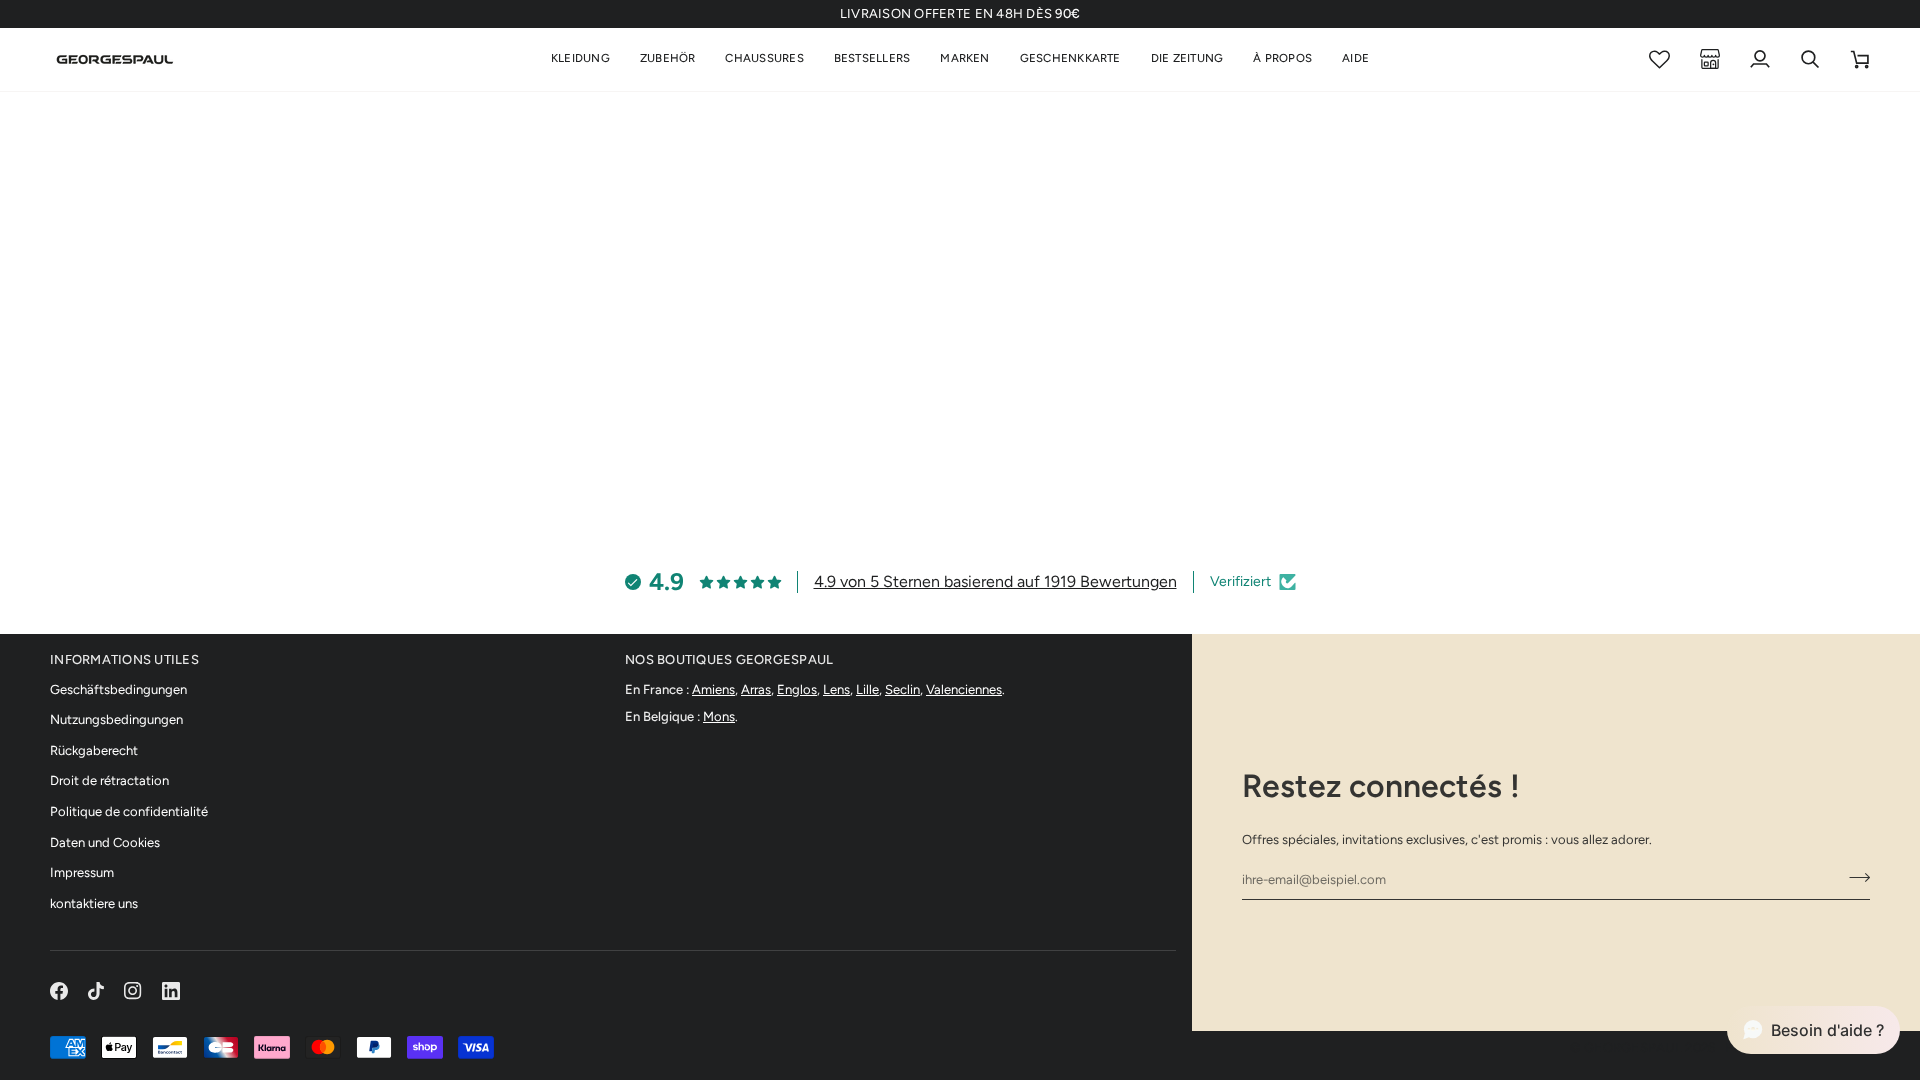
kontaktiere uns (94, 903)
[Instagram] (133, 991)
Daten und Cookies (105, 842)
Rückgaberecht (94, 750)
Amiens (713, 689)
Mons (719, 716)
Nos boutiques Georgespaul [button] (729, 659)
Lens (836, 689)
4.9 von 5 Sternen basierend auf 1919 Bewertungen (995, 581)
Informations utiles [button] (124, 659)
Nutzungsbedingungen (116, 719)
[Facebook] (59, 991)
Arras (756, 689)
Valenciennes (964, 689)
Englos (797, 689)
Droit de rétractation (109, 780)
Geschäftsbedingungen (118, 689)
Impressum (82, 872)
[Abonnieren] (1853, 877)
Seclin (902, 689)
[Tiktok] (96, 991)
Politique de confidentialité (129, 811)
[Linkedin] (171, 991)
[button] (580, 59)
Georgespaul (1633, 1047)
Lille (867, 689)
